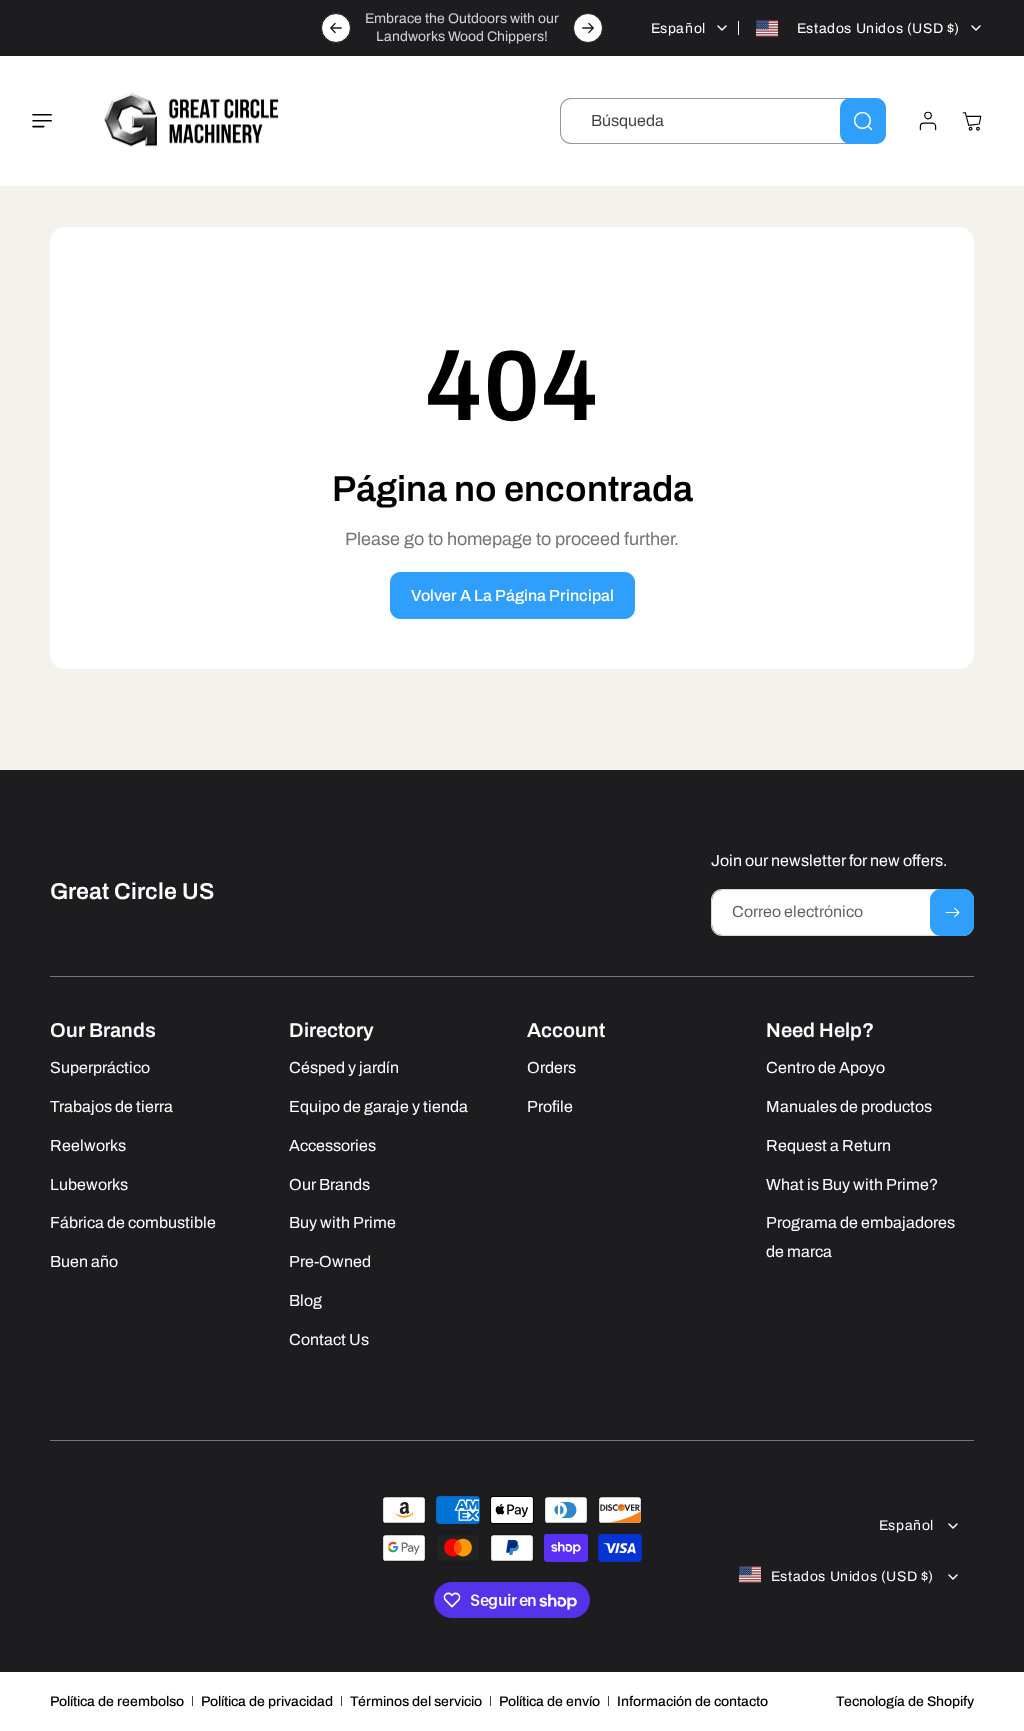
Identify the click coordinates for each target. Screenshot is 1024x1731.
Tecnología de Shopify (905, 1701)
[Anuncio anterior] (336, 28)
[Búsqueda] (863, 121)
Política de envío (549, 1701)
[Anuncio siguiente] (588, 28)
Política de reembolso (117, 1701)
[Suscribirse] (952, 912)
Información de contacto (692, 1701)
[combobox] (723, 121)
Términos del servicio (416, 1701)
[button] (54, 121)
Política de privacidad (267, 1701)
